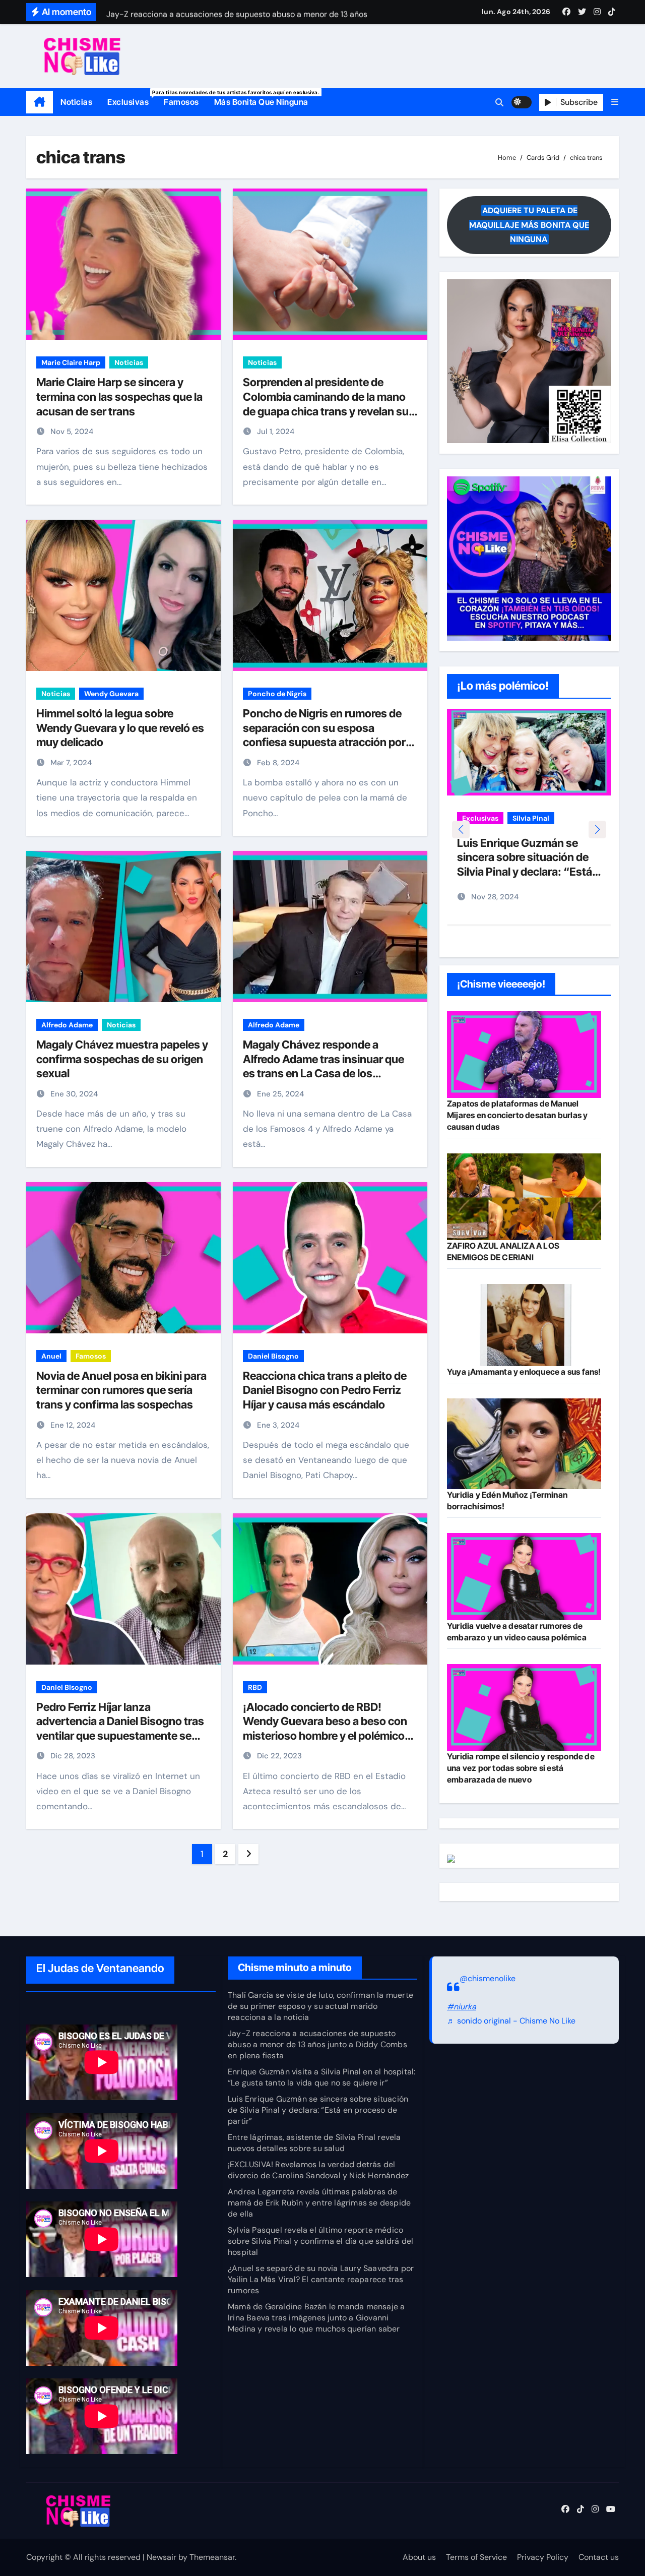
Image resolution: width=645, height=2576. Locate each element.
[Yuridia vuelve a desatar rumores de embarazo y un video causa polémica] (524, 1576)
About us (419, 2557)
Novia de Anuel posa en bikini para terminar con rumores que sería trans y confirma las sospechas (121, 1390)
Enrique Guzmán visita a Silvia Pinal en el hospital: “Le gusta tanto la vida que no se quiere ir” (321, 2077)
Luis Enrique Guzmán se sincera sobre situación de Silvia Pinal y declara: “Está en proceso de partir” (318, 2110)
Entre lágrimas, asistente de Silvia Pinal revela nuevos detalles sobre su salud (314, 2143)
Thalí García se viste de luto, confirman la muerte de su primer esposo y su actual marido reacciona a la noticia (320, 2006)
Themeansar (212, 2557)
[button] (615, 102)
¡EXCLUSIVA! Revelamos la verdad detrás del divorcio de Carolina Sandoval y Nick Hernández (318, 2170)
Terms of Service (476, 2557)
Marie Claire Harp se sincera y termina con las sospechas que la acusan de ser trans (119, 396)
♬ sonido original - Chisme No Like (511, 2021)
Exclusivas (132, 98)
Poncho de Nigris (277, 694)
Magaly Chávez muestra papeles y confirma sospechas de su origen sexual (122, 1059)
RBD (255, 1687)
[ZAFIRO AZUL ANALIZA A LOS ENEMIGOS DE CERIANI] (524, 1197)
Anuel (51, 1356)
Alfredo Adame (67, 1025)
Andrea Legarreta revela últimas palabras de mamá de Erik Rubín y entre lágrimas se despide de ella (319, 2203)
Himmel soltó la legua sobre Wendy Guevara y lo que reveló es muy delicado (120, 728)
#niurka (462, 2007)
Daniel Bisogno (273, 1356)
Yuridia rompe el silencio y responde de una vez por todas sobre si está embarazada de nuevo (521, 1768)
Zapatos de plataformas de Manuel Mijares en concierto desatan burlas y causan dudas (517, 1115)
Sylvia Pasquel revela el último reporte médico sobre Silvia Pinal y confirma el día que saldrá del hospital (320, 2241)
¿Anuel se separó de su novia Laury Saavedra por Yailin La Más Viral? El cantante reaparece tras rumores (321, 2279)
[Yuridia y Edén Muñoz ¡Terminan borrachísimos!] (524, 1444)
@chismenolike (488, 1978)
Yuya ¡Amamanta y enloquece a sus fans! (524, 1372)
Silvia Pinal (531, 818)
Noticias (76, 102)
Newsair (162, 2557)
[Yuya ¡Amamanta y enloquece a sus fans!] (524, 1325)
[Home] (40, 102)
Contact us (599, 2557)
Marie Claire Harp (71, 362)
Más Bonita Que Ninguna (261, 102)
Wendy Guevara (111, 694)
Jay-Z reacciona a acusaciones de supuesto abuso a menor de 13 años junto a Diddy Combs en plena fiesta (317, 2044)
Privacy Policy (543, 2557)
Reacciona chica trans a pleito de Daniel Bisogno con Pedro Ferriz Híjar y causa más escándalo (325, 1390)
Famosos (181, 102)
